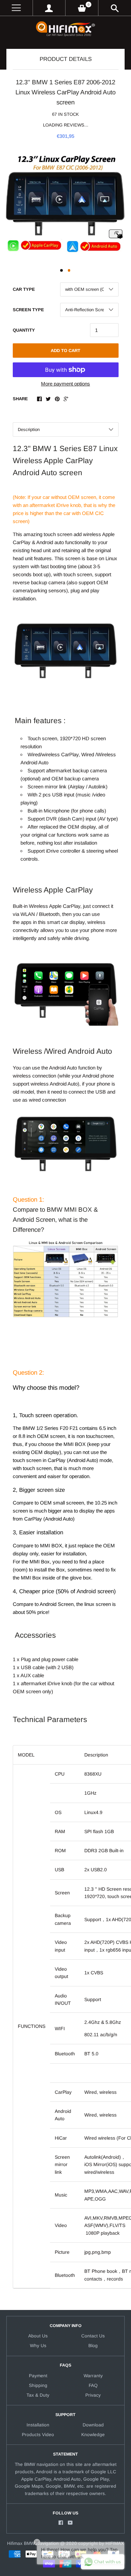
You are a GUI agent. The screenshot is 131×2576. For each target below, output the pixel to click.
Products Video (38, 2435)
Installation (38, 2425)
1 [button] (61, 270)
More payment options (65, 384)
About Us (38, 2336)
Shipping (38, 2385)
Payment (38, 2376)
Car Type (24, 289)
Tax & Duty (38, 2395)
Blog (93, 2346)
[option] (65, 205)
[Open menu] (16, 8)
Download (93, 2425)
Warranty (93, 2376)
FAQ (93, 2385)
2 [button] (69, 270)
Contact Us (93, 2336)
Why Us (38, 2346)
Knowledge (93, 2435)
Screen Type (28, 310)
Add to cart (65, 351)
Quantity (24, 330)
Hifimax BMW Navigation (33, 2543)
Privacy (93, 2395)
